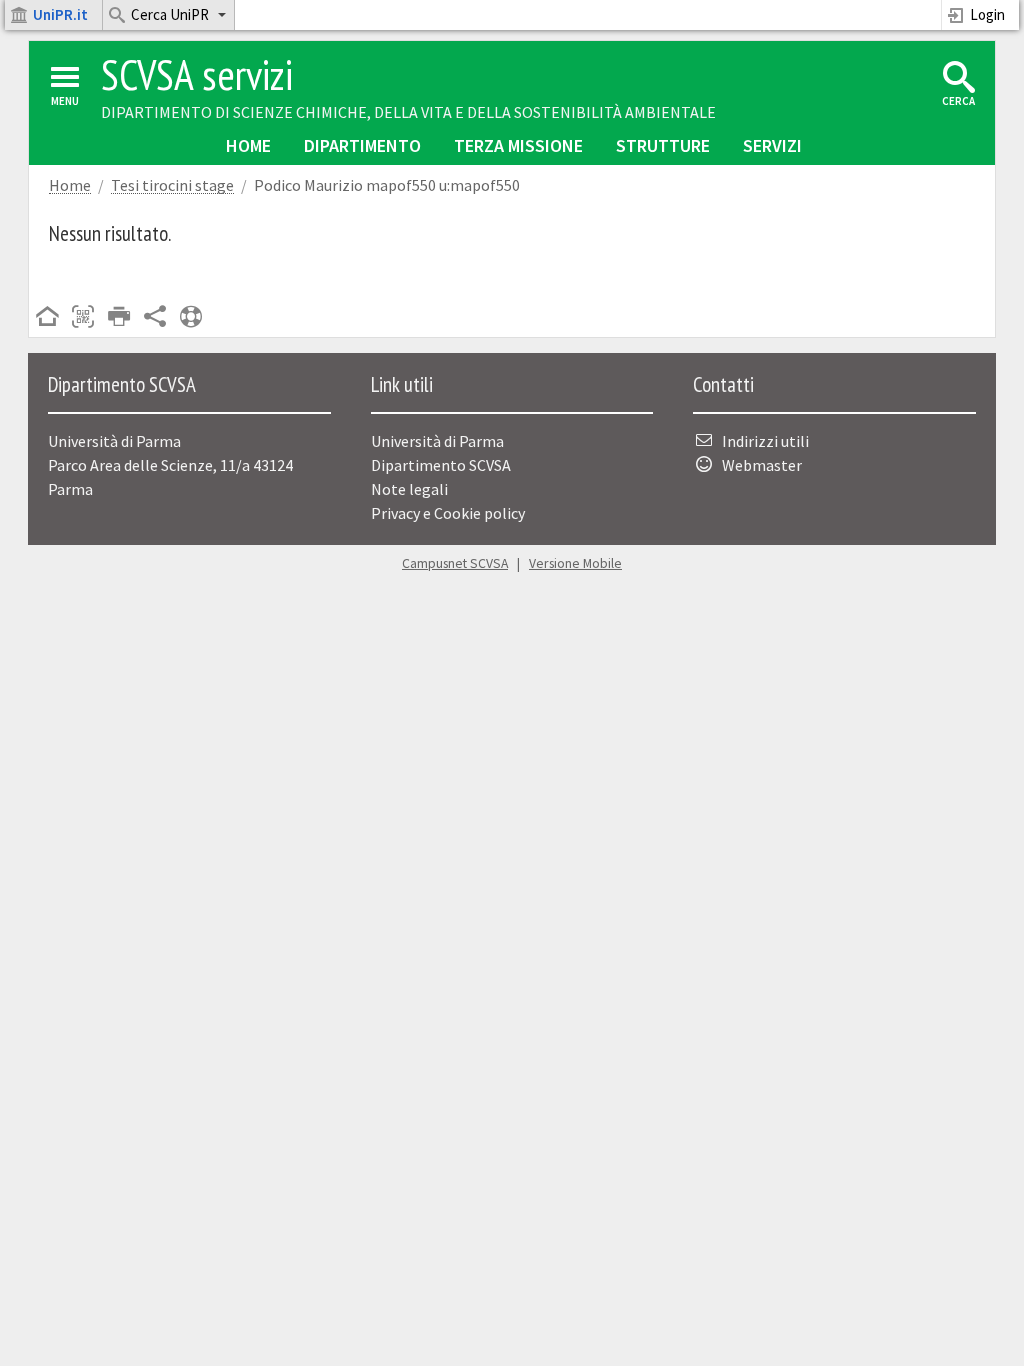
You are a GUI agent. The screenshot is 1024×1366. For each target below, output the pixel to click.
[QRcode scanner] (83, 318)
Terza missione (518, 145)
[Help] (191, 318)
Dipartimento (362, 145)
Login (987, 14)
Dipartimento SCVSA (441, 465)
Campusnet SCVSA (455, 563)
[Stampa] (119, 318)
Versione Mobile (575, 563)
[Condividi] (155, 318)
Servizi (772, 145)
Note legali (409, 489)
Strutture (663, 145)
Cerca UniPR (170, 14)
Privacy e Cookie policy (448, 513)
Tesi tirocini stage (172, 185)
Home (248, 145)
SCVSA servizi (197, 74)
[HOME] (47, 318)
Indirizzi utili (765, 441)
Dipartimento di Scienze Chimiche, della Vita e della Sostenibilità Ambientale (408, 112)
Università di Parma (437, 441)
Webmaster (762, 465)
